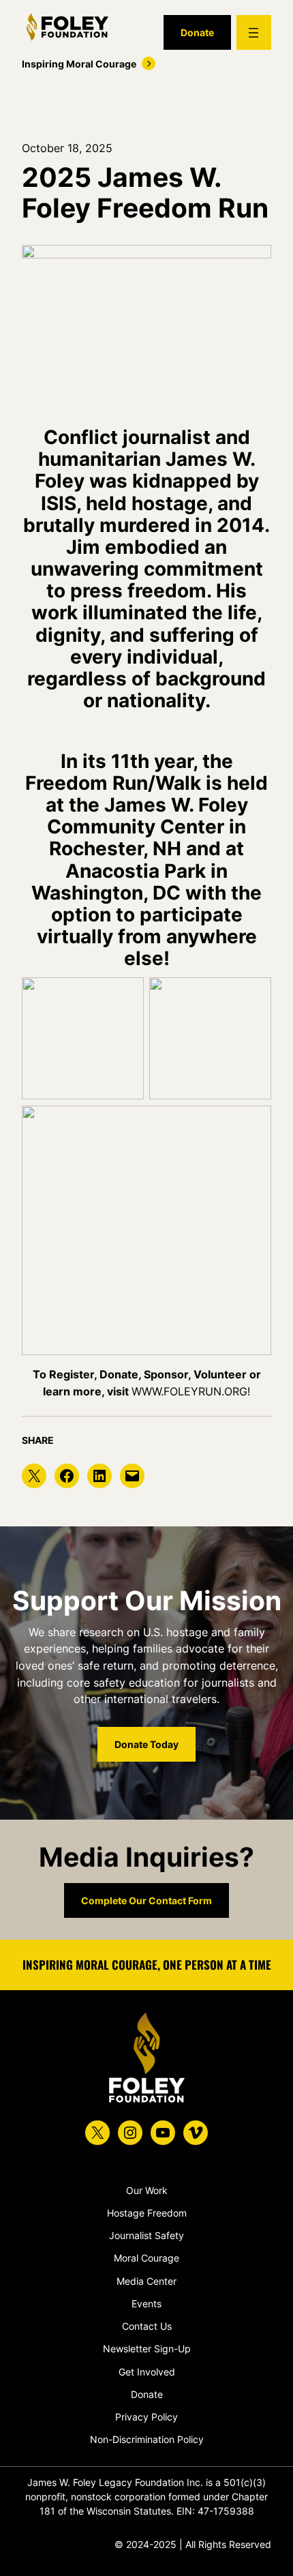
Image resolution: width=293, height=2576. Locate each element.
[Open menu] (254, 32)
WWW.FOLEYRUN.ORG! (191, 1391)
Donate (197, 32)
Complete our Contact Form (146, 1900)
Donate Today (146, 1744)
